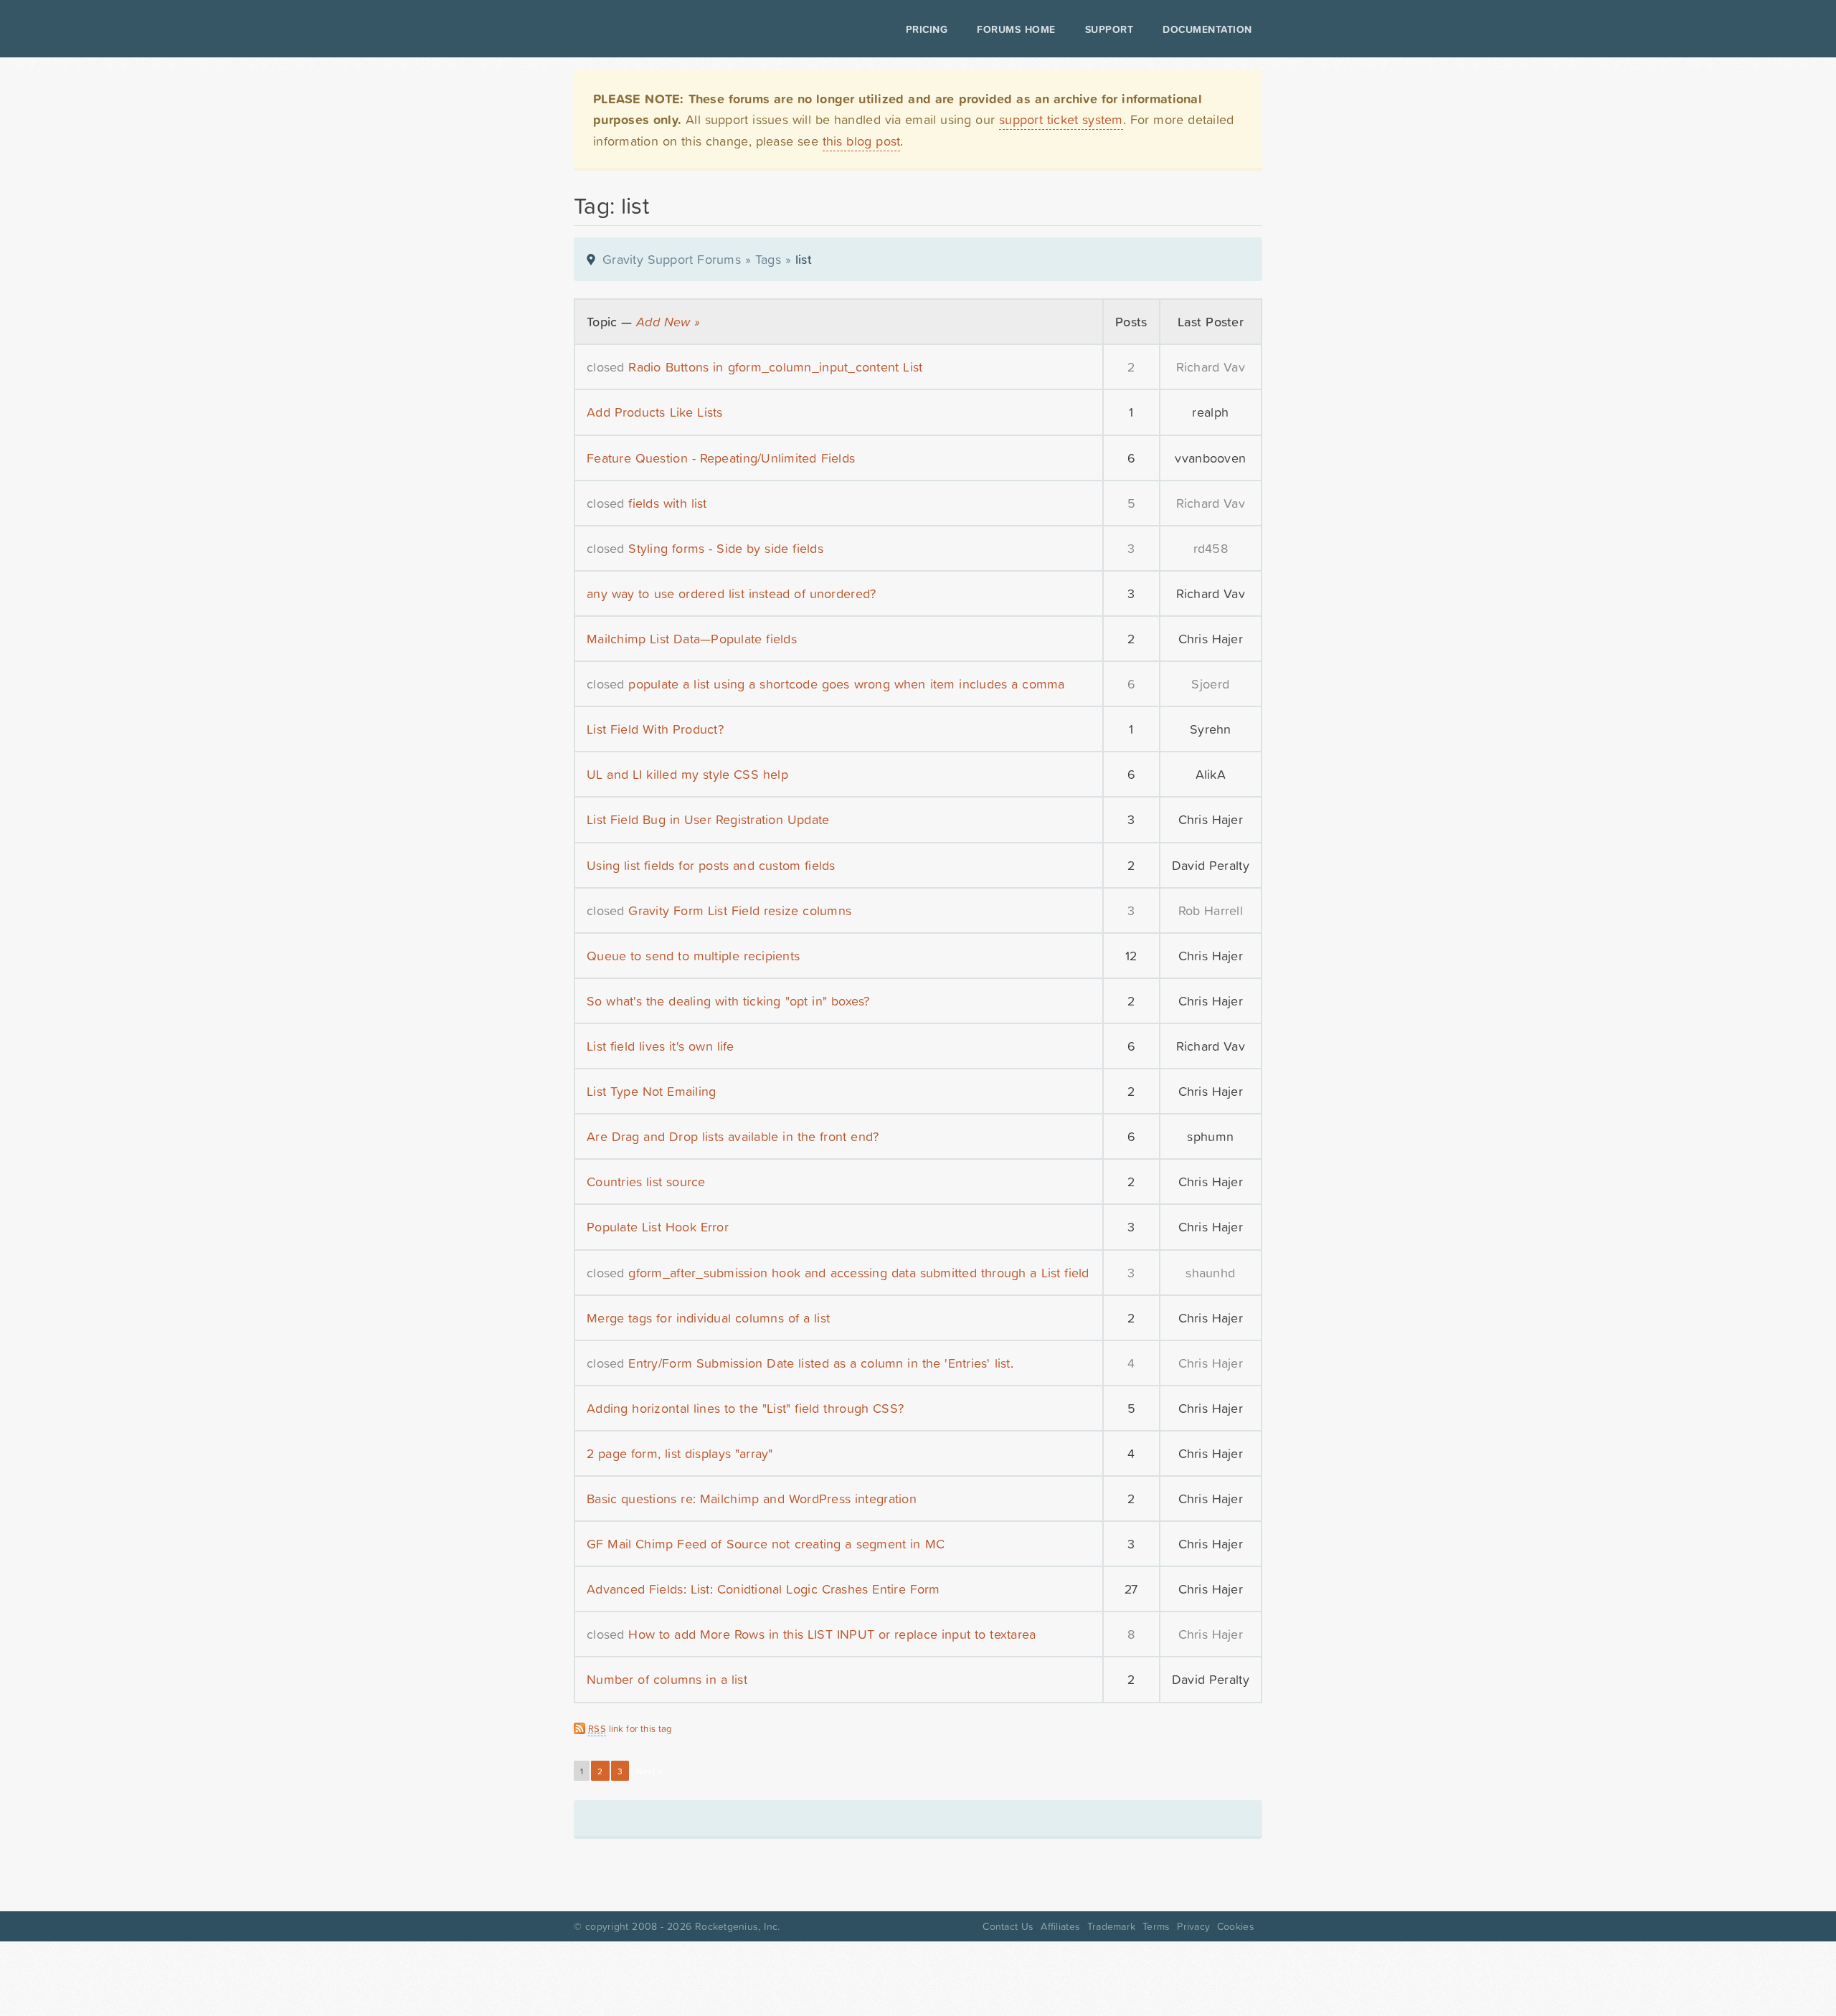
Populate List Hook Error (658, 1227)
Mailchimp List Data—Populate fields (692, 639)
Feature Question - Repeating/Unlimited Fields (721, 458)
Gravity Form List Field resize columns (740, 910)
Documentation (1207, 29)
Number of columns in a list (667, 1679)
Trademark (1111, 1926)
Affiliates (1060, 1926)
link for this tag (630, 1729)
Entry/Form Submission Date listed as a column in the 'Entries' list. (820, 1363)
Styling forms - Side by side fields (726, 548)
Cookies (1236, 1926)
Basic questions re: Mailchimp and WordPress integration (752, 1499)
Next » (649, 1771)
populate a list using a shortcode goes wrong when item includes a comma (846, 684)
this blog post (862, 141)
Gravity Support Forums (672, 259)
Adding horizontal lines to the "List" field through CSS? (745, 1408)
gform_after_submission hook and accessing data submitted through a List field (858, 1273)
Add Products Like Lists (655, 412)
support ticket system (1061, 119)
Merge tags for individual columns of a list (708, 1318)
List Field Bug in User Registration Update (708, 819)
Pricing (927, 29)
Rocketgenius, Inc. (737, 1926)
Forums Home (1016, 29)
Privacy (1193, 1926)
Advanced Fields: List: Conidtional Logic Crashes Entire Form (763, 1589)
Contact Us (1008, 1926)
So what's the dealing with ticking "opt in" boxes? (728, 1001)
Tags (768, 259)
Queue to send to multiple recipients (693, 956)
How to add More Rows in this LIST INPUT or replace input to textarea (832, 1634)
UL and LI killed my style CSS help (687, 774)
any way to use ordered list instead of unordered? (731, 593)
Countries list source (646, 1182)
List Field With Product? (655, 729)
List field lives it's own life (661, 1046)
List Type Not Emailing (651, 1091)
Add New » (668, 322)
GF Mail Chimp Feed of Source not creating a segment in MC (766, 1544)
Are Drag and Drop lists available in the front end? (733, 1136)
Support (1109, 29)
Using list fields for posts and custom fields (711, 865)
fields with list (667, 503)
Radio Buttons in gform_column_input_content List (775, 367)
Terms (1156, 1926)
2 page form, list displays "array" (680, 1453)
